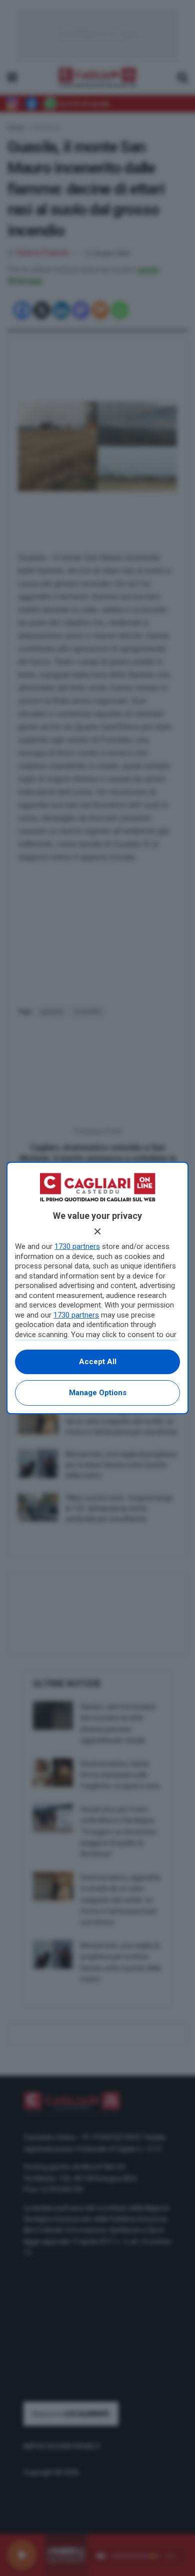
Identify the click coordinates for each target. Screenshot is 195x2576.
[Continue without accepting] (97, 1231)
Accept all (98, 1362)
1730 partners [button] (77, 1246)
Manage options (98, 1393)
